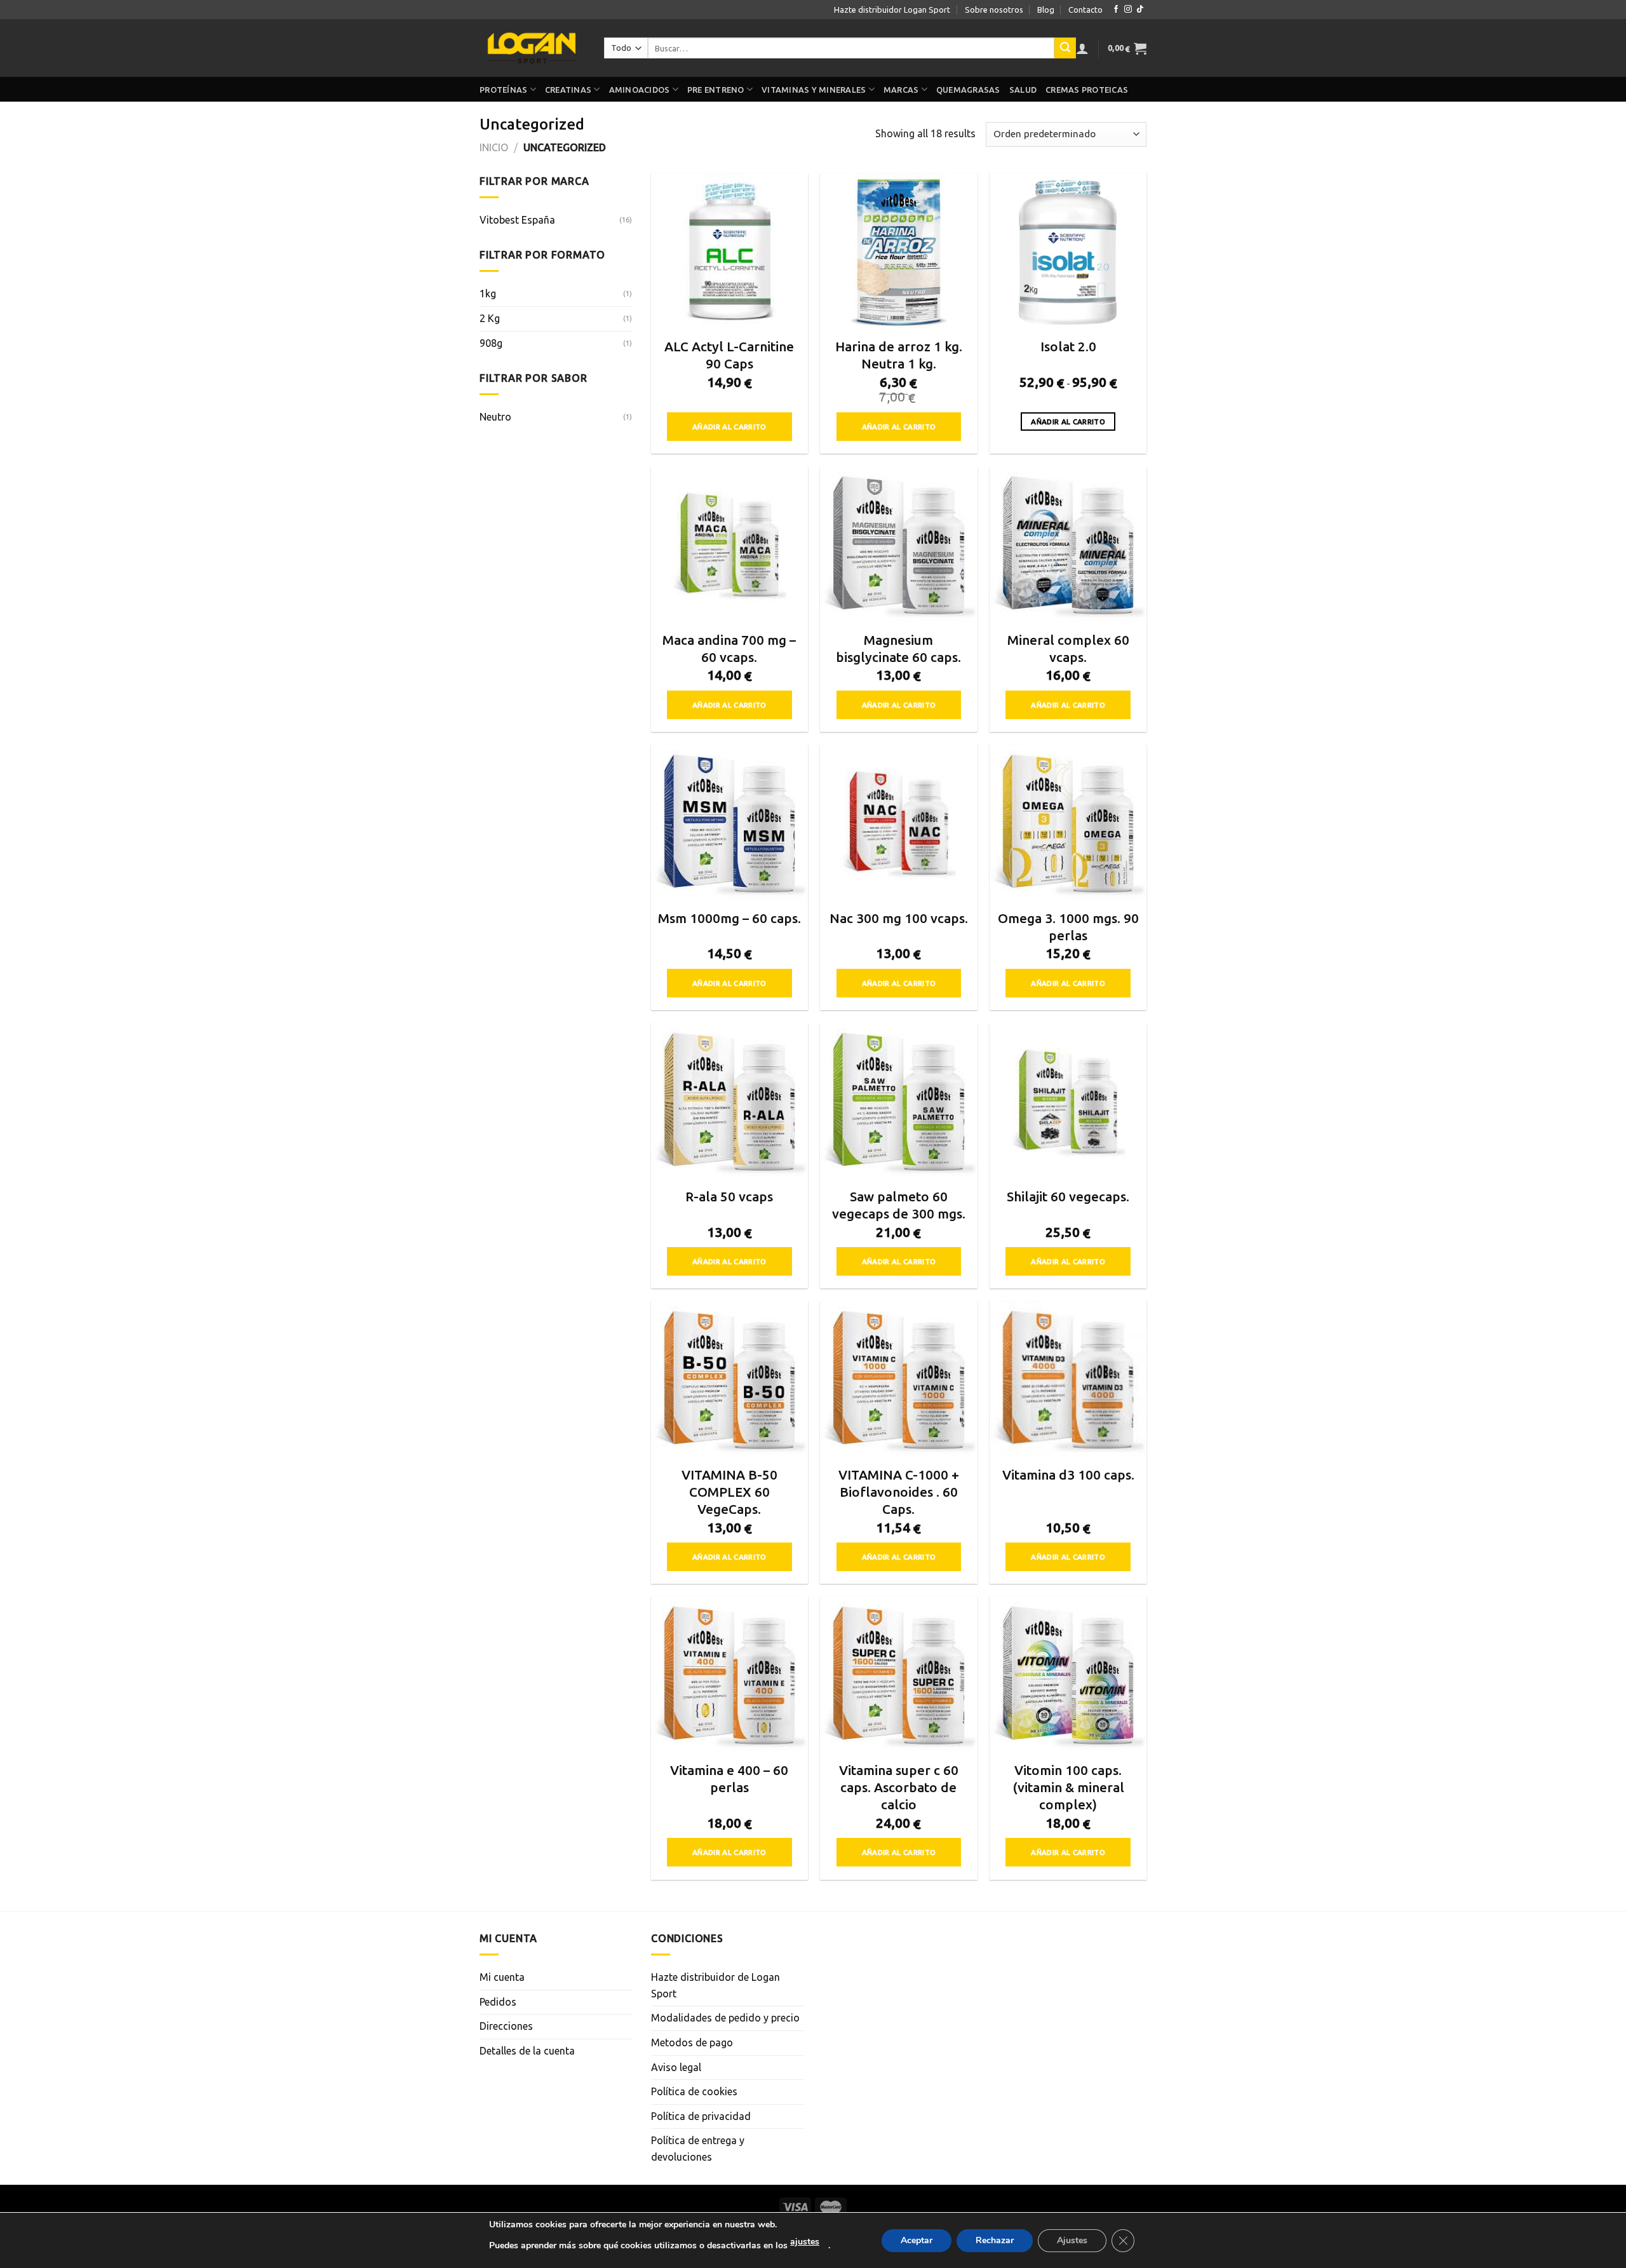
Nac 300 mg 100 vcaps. (899, 918)
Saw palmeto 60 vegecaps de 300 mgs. (899, 1205)
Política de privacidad (701, 2116)
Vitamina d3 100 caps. (1068, 1475)
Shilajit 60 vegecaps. (1068, 1197)
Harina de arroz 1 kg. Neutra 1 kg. (899, 355)
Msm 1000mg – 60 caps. (729, 918)
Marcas (901, 90)
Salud (1023, 90)
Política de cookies (694, 2091)
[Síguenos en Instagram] (1128, 10)
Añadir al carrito (1068, 422)
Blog (1046, 10)
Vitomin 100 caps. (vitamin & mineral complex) (1068, 1787)
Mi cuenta (502, 1977)
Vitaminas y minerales (814, 90)
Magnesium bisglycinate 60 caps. (898, 649)
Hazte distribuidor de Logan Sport (716, 1985)
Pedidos (498, 2002)
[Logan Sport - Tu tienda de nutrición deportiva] (532, 48)
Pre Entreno (716, 90)
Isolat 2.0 (1068, 347)
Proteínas (503, 90)
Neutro (495, 417)
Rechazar (995, 2240)
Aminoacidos (640, 90)
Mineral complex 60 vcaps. (1068, 649)
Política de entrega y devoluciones (698, 2149)
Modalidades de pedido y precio (725, 2018)
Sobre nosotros (994, 10)
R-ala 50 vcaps (729, 1197)
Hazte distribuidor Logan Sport (892, 10)
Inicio (494, 147)
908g (491, 343)
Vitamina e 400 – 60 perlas (729, 1779)
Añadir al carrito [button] (729, 427)
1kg (488, 294)
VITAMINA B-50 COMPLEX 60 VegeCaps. (729, 1492)
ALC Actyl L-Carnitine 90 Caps (729, 355)
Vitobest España (517, 220)
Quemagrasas (968, 90)
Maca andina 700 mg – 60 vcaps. (729, 649)
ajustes (805, 2242)
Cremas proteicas (1087, 90)
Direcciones (506, 2026)
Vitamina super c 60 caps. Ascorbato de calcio (899, 1787)
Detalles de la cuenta (527, 2051)
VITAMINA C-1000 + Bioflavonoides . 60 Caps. (899, 1492)
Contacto (1085, 10)
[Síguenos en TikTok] (1140, 10)
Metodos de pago (692, 2042)
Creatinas (568, 90)
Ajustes (1072, 2240)
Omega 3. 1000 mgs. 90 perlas (1068, 927)
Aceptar (917, 2240)
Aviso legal (676, 2067)
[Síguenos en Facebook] (1116, 10)
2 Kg (490, 318)
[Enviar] (1065, 48)
